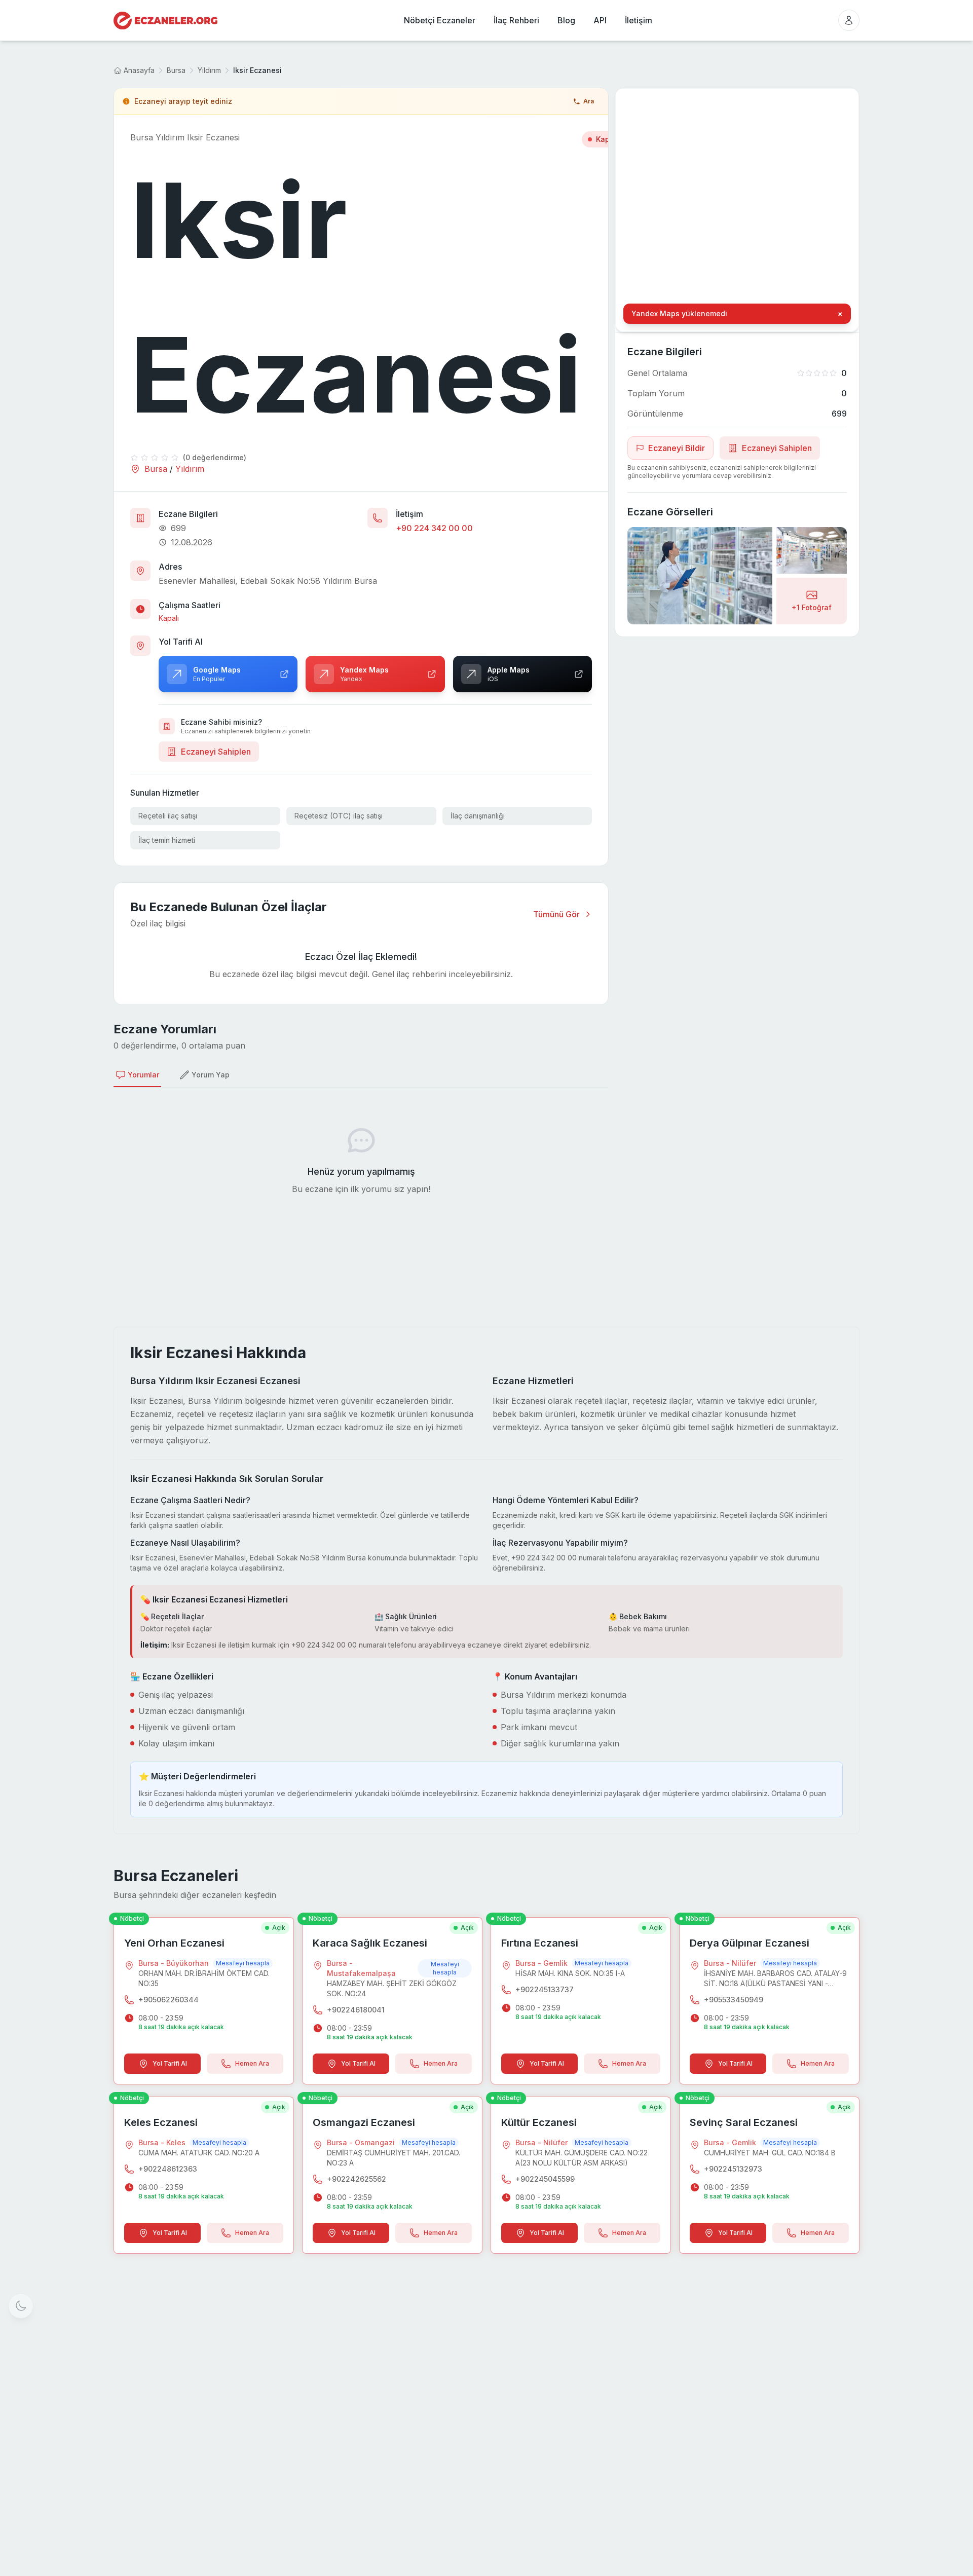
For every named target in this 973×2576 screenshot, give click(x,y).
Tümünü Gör (556, 914)
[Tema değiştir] (21, 2306)
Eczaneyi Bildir (677, 448)
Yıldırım (209, 70)
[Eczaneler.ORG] (165, 21)
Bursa (176, 70)
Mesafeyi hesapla (243, 1963)
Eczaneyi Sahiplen (216, 752)
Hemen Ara (252, 2063)
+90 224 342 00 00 (434, 528)
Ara (589, 101)
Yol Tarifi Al (170, 2063)
